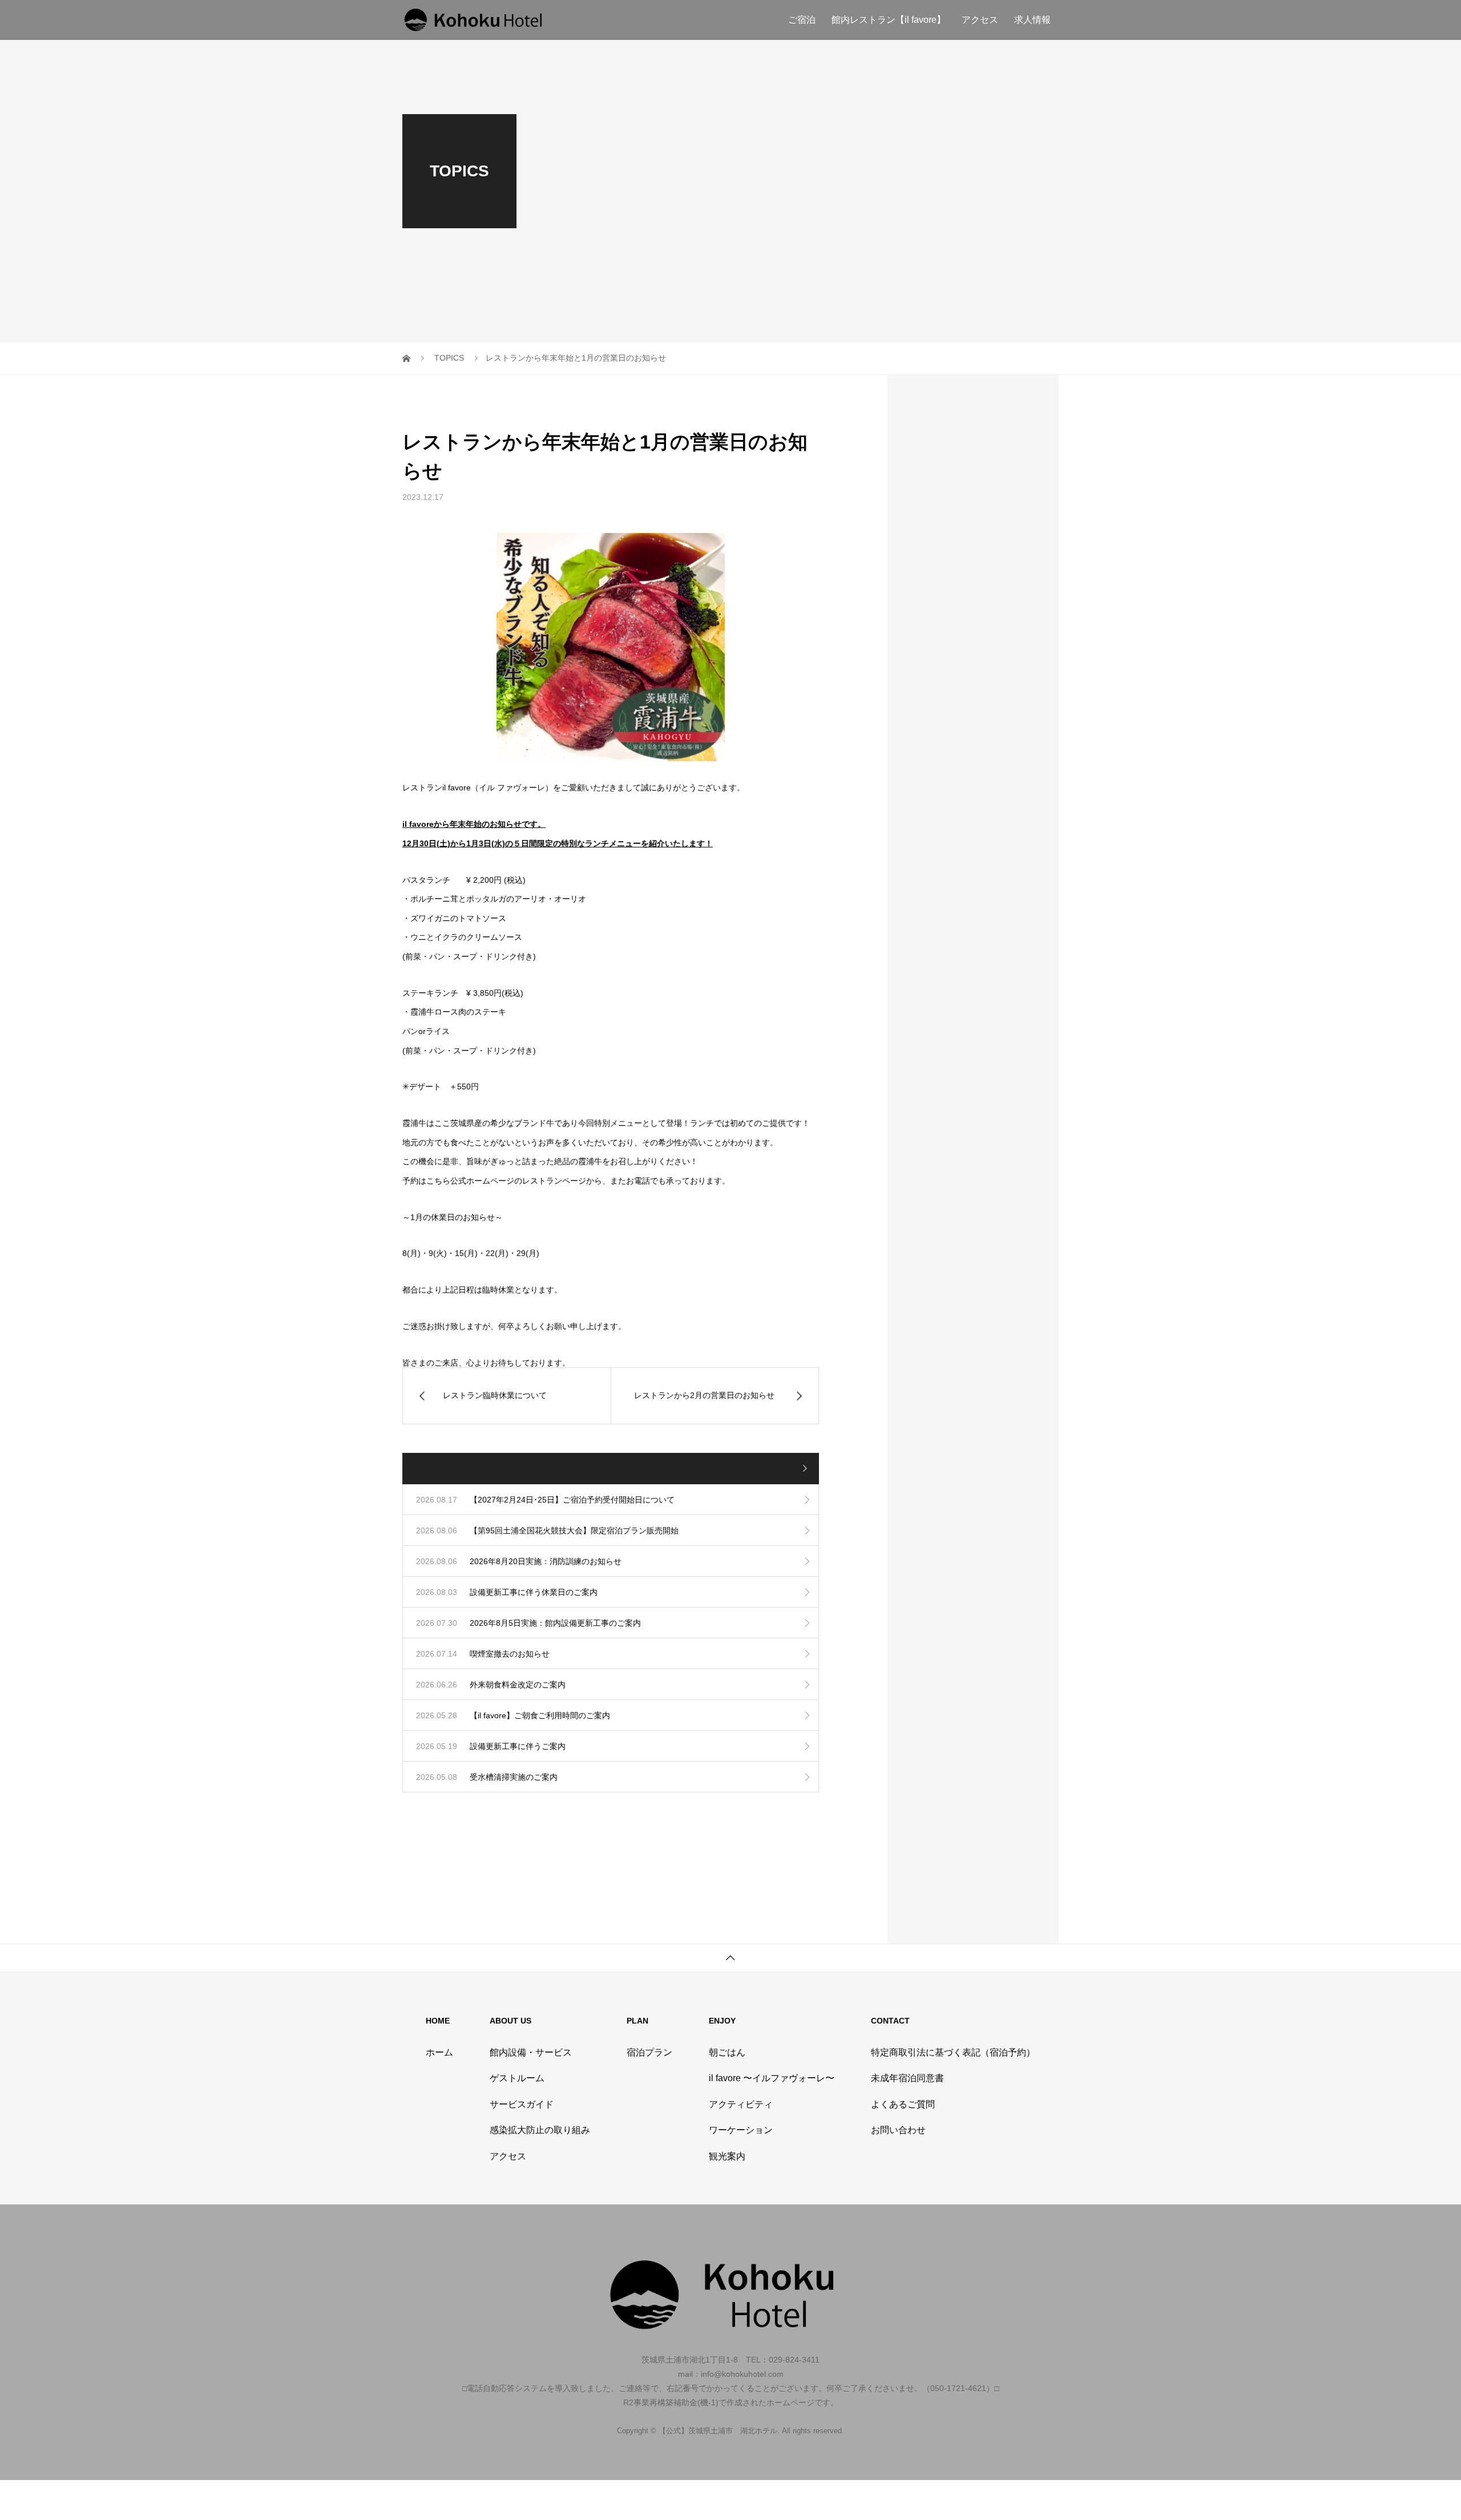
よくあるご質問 (903, 2104)
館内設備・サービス (531, 2052)
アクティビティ (741, 2104)
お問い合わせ (898, 2130)
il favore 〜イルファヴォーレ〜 (772, 2078)
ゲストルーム (517, 2078)
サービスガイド (522, 2104)
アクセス (980, 20)
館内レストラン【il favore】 (889, 20)
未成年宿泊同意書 (907, 2078)
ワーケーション (741, 2130)
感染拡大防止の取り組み (540, 2130)
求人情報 (1032, 20)
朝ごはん (727, 2052)
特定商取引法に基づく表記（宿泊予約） (953, 2052)
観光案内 (727, 2156)
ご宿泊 (802, 20)
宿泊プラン (649, 2052)
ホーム (439, 2052)
